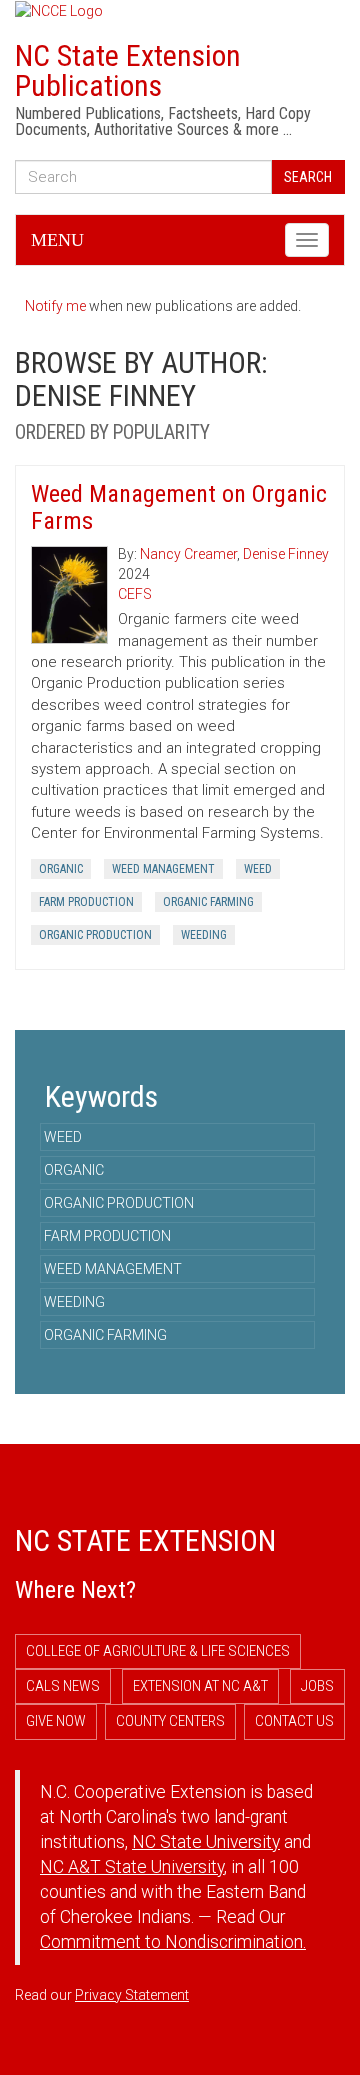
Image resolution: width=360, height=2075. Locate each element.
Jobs (317, 1686)
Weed (258, 869)
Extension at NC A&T (200, 1686)
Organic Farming (208, 902)
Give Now (56, 1721)
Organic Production (95, 935)
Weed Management (163, 869)
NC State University (206, 1842)
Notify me (55, 306)
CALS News (63, 1686)
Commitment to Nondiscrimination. (173, 1942)
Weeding (204, 935)
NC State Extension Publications (128, 70)
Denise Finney (286, 554)
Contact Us (294, 1721)
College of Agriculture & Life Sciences (158, 1651)
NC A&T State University (132, 1867)
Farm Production (86, 902)
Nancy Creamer (188, 554)
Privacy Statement (132, 1995)
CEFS (135, 594)
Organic (61, 869)
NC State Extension (145, 1540)
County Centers (170, 1721)
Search (308, 177)
